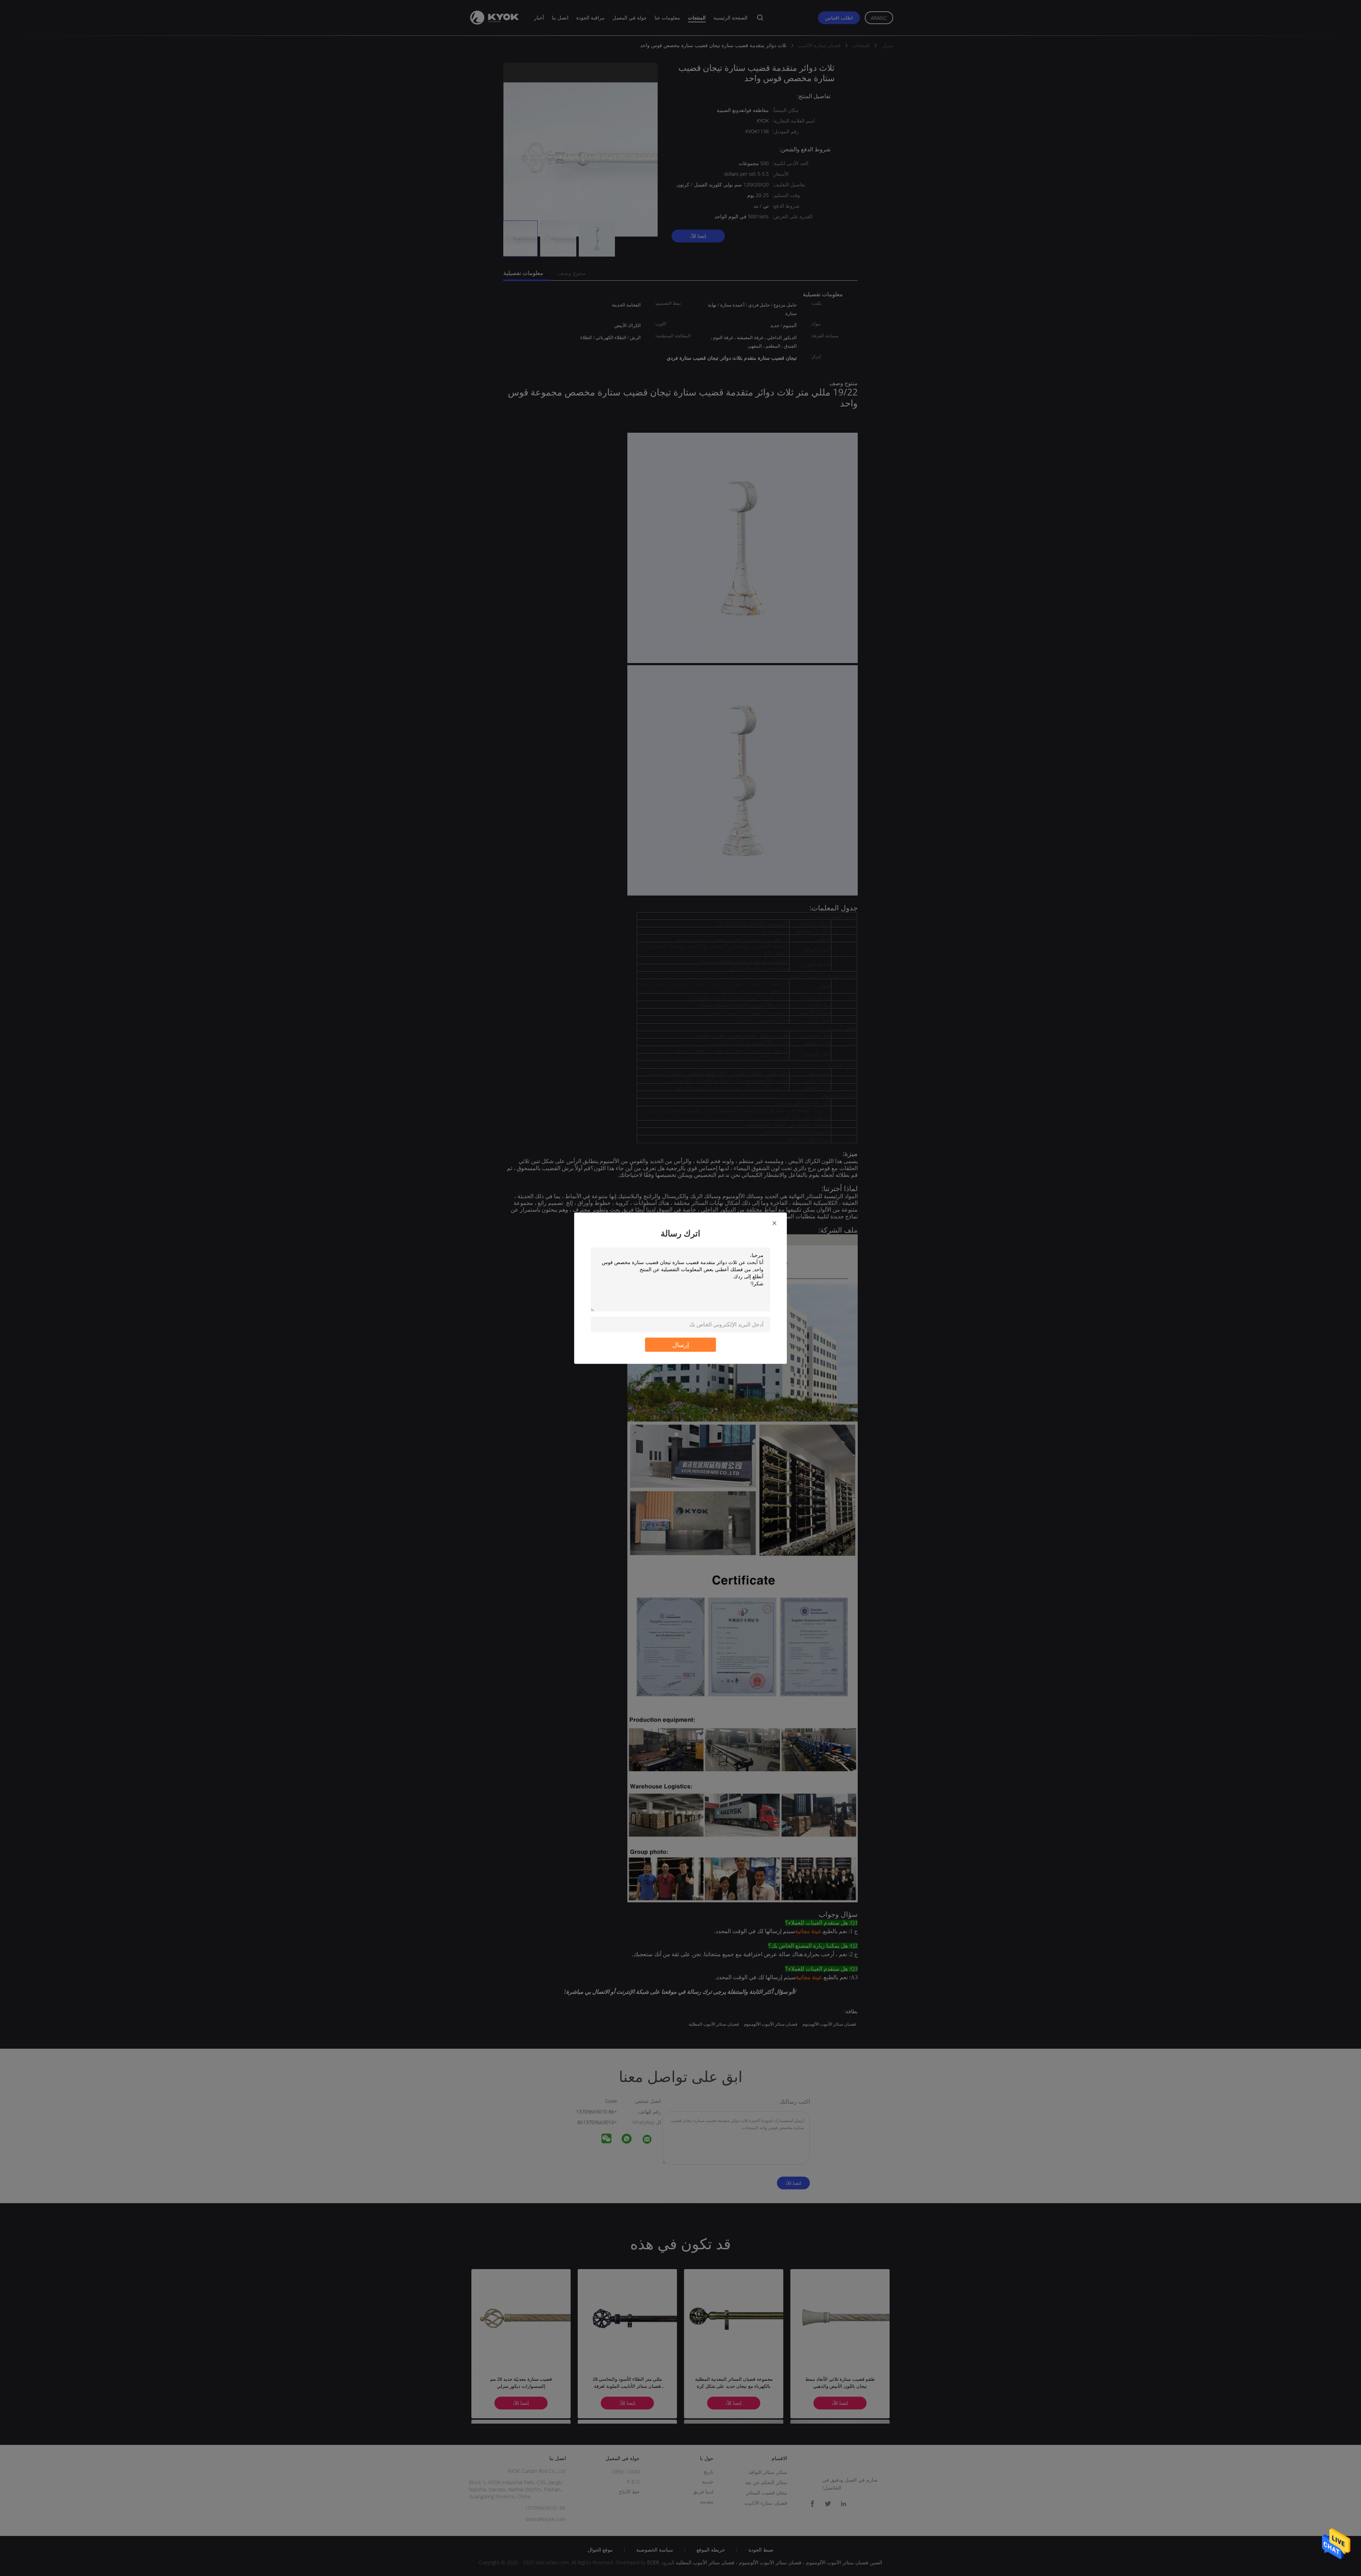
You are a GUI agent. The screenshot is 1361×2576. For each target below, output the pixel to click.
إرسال (681, 1344)
